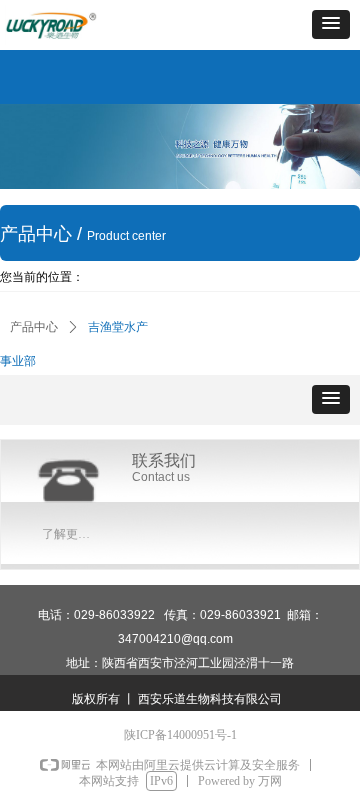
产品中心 (34, 327)
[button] (331, 24)
